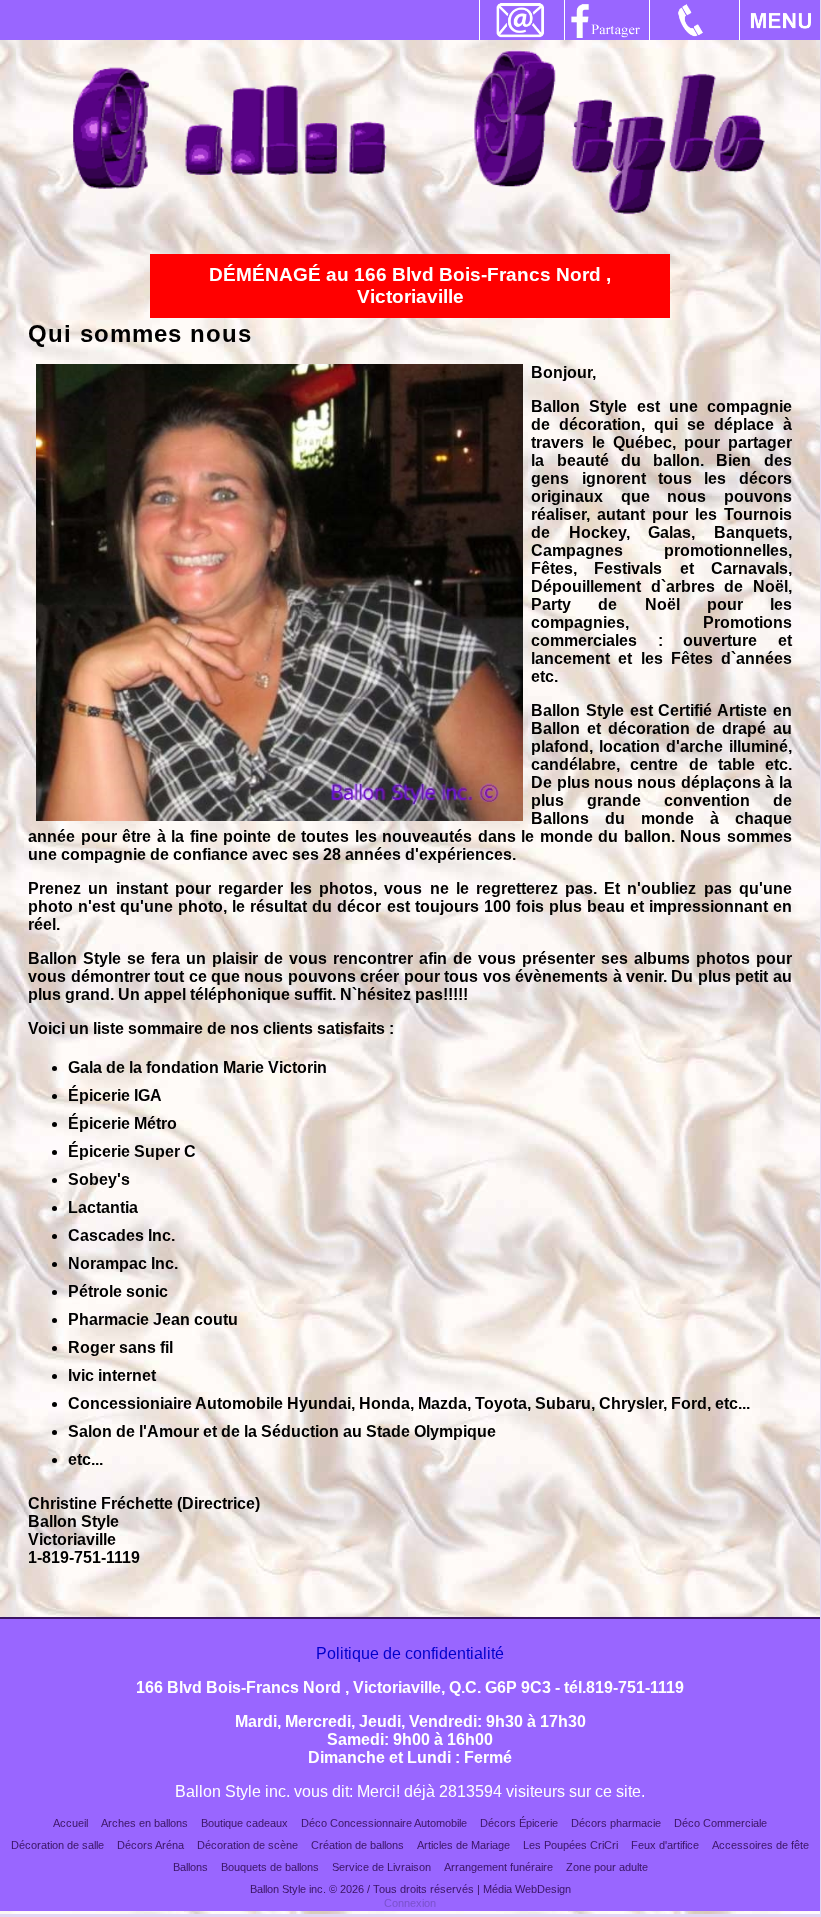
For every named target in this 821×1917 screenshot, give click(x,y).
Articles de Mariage (463, 1845)
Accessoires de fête (760, 1845)
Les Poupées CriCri (570, 1845)
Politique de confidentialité (410, 1653)
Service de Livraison (381, 1867)
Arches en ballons (144, 1823)
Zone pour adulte (607, 1867)
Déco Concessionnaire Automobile (384, 1823)
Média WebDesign (527, 1889)
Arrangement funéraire (498, 1867)
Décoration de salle (57, 1845)
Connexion (410, 1903)
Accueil (70, 1823)
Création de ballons (357, 1845)
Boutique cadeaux (244, 1823)
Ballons (190, 1867)
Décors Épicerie (519, 1823)
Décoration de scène (247, 1845)
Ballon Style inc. (288, 1889)
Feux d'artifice (665, 1845)
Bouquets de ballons (270, 1867)
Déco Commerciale (720, 1823)
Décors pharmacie (616, 1823)
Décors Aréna (150, 1845)
